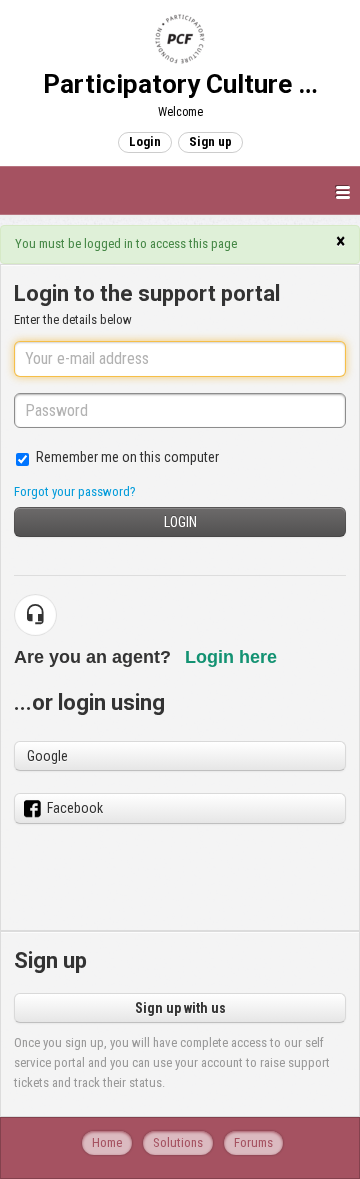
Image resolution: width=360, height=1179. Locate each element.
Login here (231, 657)
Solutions (178, 1142)
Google (47, 756)
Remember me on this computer (127, 457)
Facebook (75, 808)
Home (107, 1142)
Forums (253, 1142)
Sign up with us (180, 1008)
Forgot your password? (75, 491)
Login (180, 522)
